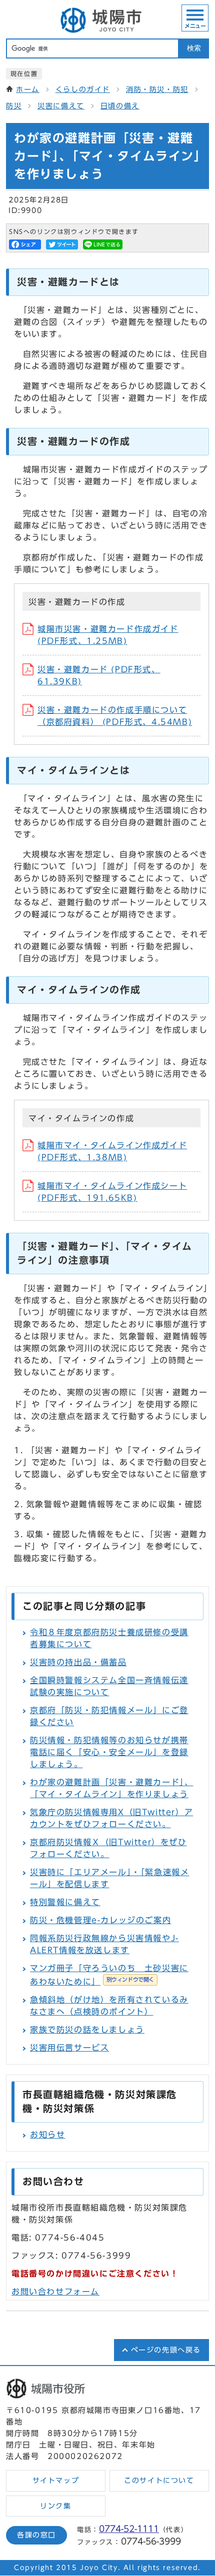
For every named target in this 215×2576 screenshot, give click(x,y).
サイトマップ (56, 2481)
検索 (194, 48)
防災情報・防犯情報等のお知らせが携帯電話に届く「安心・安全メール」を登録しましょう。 (109, 1752)
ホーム (28, 89)
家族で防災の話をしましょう (87, 2030)
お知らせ (47, 2135)
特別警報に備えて (65, 1902)
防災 (14, 106)
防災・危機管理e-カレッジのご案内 (100, 1920)
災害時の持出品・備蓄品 (78, 1662)
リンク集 (55, 2506)
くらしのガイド (83, 89)
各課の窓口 (36, 2535)
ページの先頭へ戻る (166, 2350)
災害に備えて (61, 106)
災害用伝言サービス (69, 2048)
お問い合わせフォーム (55, 2292)
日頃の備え (120, 106)
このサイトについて (159, 2481)
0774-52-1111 (129, 2529)
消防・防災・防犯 (157, 89)
